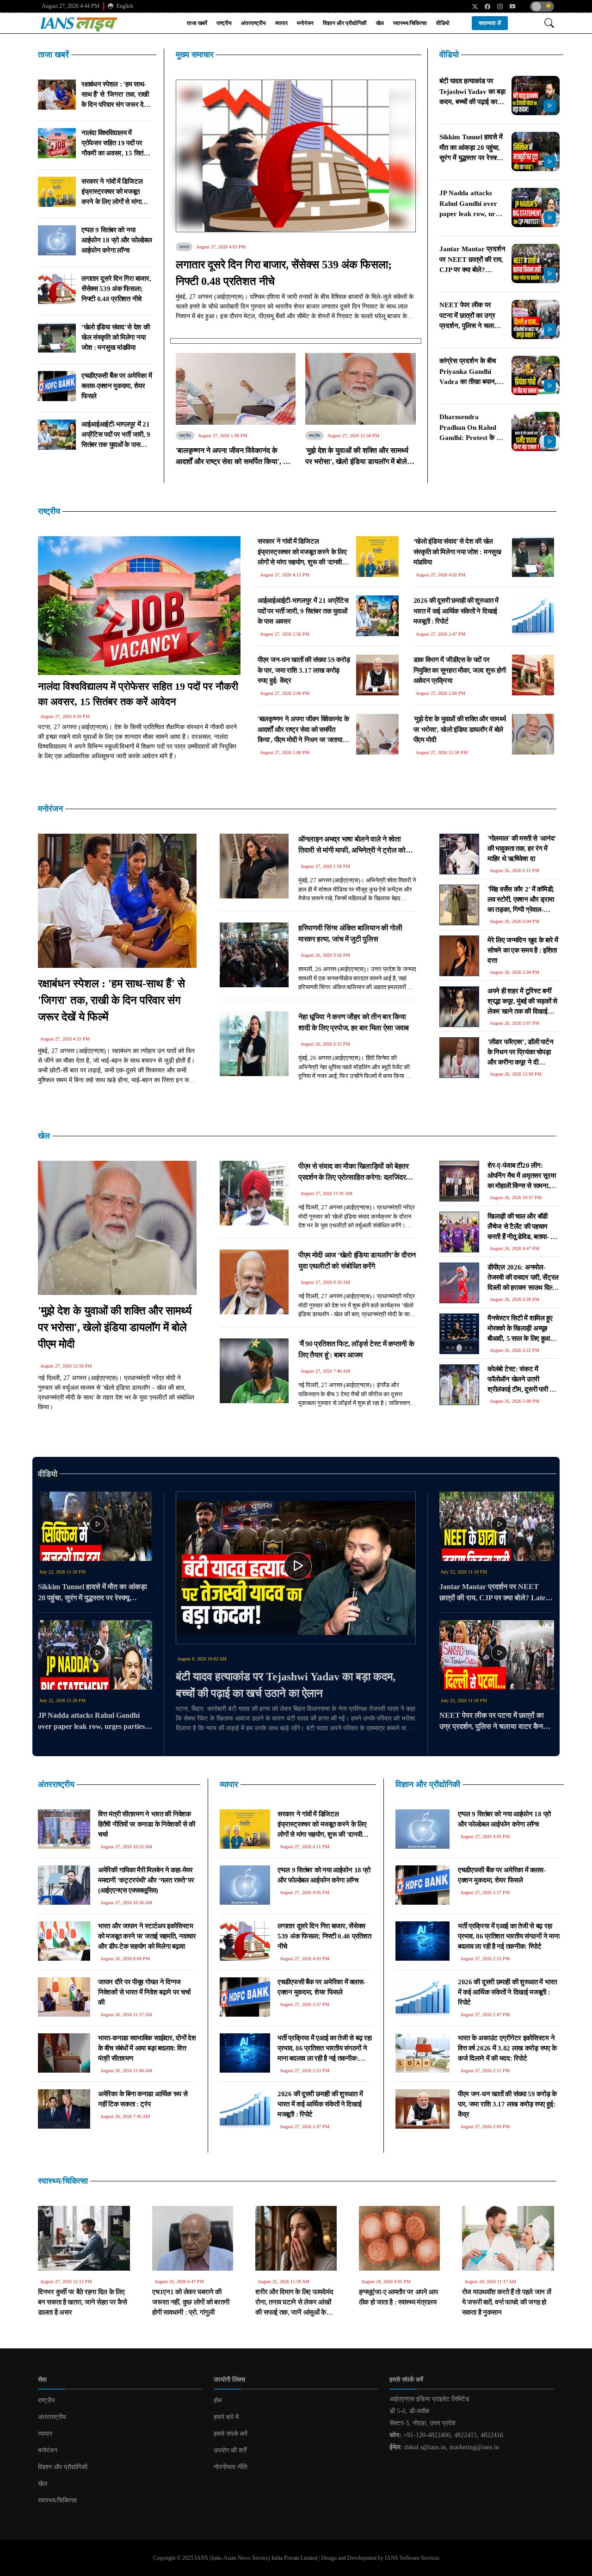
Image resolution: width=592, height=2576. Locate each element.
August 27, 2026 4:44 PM (71, 6)
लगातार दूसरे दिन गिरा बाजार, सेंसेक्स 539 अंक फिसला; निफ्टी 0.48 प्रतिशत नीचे (284, 273)
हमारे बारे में (226, 2417)
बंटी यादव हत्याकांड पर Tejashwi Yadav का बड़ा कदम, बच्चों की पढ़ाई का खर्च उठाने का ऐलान (286, 1685)
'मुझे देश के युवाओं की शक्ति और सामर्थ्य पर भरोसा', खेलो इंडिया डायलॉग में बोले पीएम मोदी (115, 1327)
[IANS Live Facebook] (484, 6)
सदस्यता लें (490, 23)
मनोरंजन (305, 23)
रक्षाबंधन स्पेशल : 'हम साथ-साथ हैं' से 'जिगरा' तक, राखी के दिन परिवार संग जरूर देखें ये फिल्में (111, 1000)
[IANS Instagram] (496, 6)
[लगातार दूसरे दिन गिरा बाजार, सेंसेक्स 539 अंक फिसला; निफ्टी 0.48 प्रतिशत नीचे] (296, 157)
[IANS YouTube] (509, 6)
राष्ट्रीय (224, 23)
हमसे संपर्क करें (231, 2434)
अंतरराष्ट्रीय (253, 23)
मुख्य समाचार (195, 55)
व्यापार (281, 23)
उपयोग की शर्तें (230, 2450)
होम (218, 2400)
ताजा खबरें (197, 23)
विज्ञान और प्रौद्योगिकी (345, 23)
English (124, 6)
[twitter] (472, 6)
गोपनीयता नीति (231, 2467)
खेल (380, 23)
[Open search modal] (549, 23)
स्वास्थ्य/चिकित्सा (410, 23)
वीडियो (443, 23)
